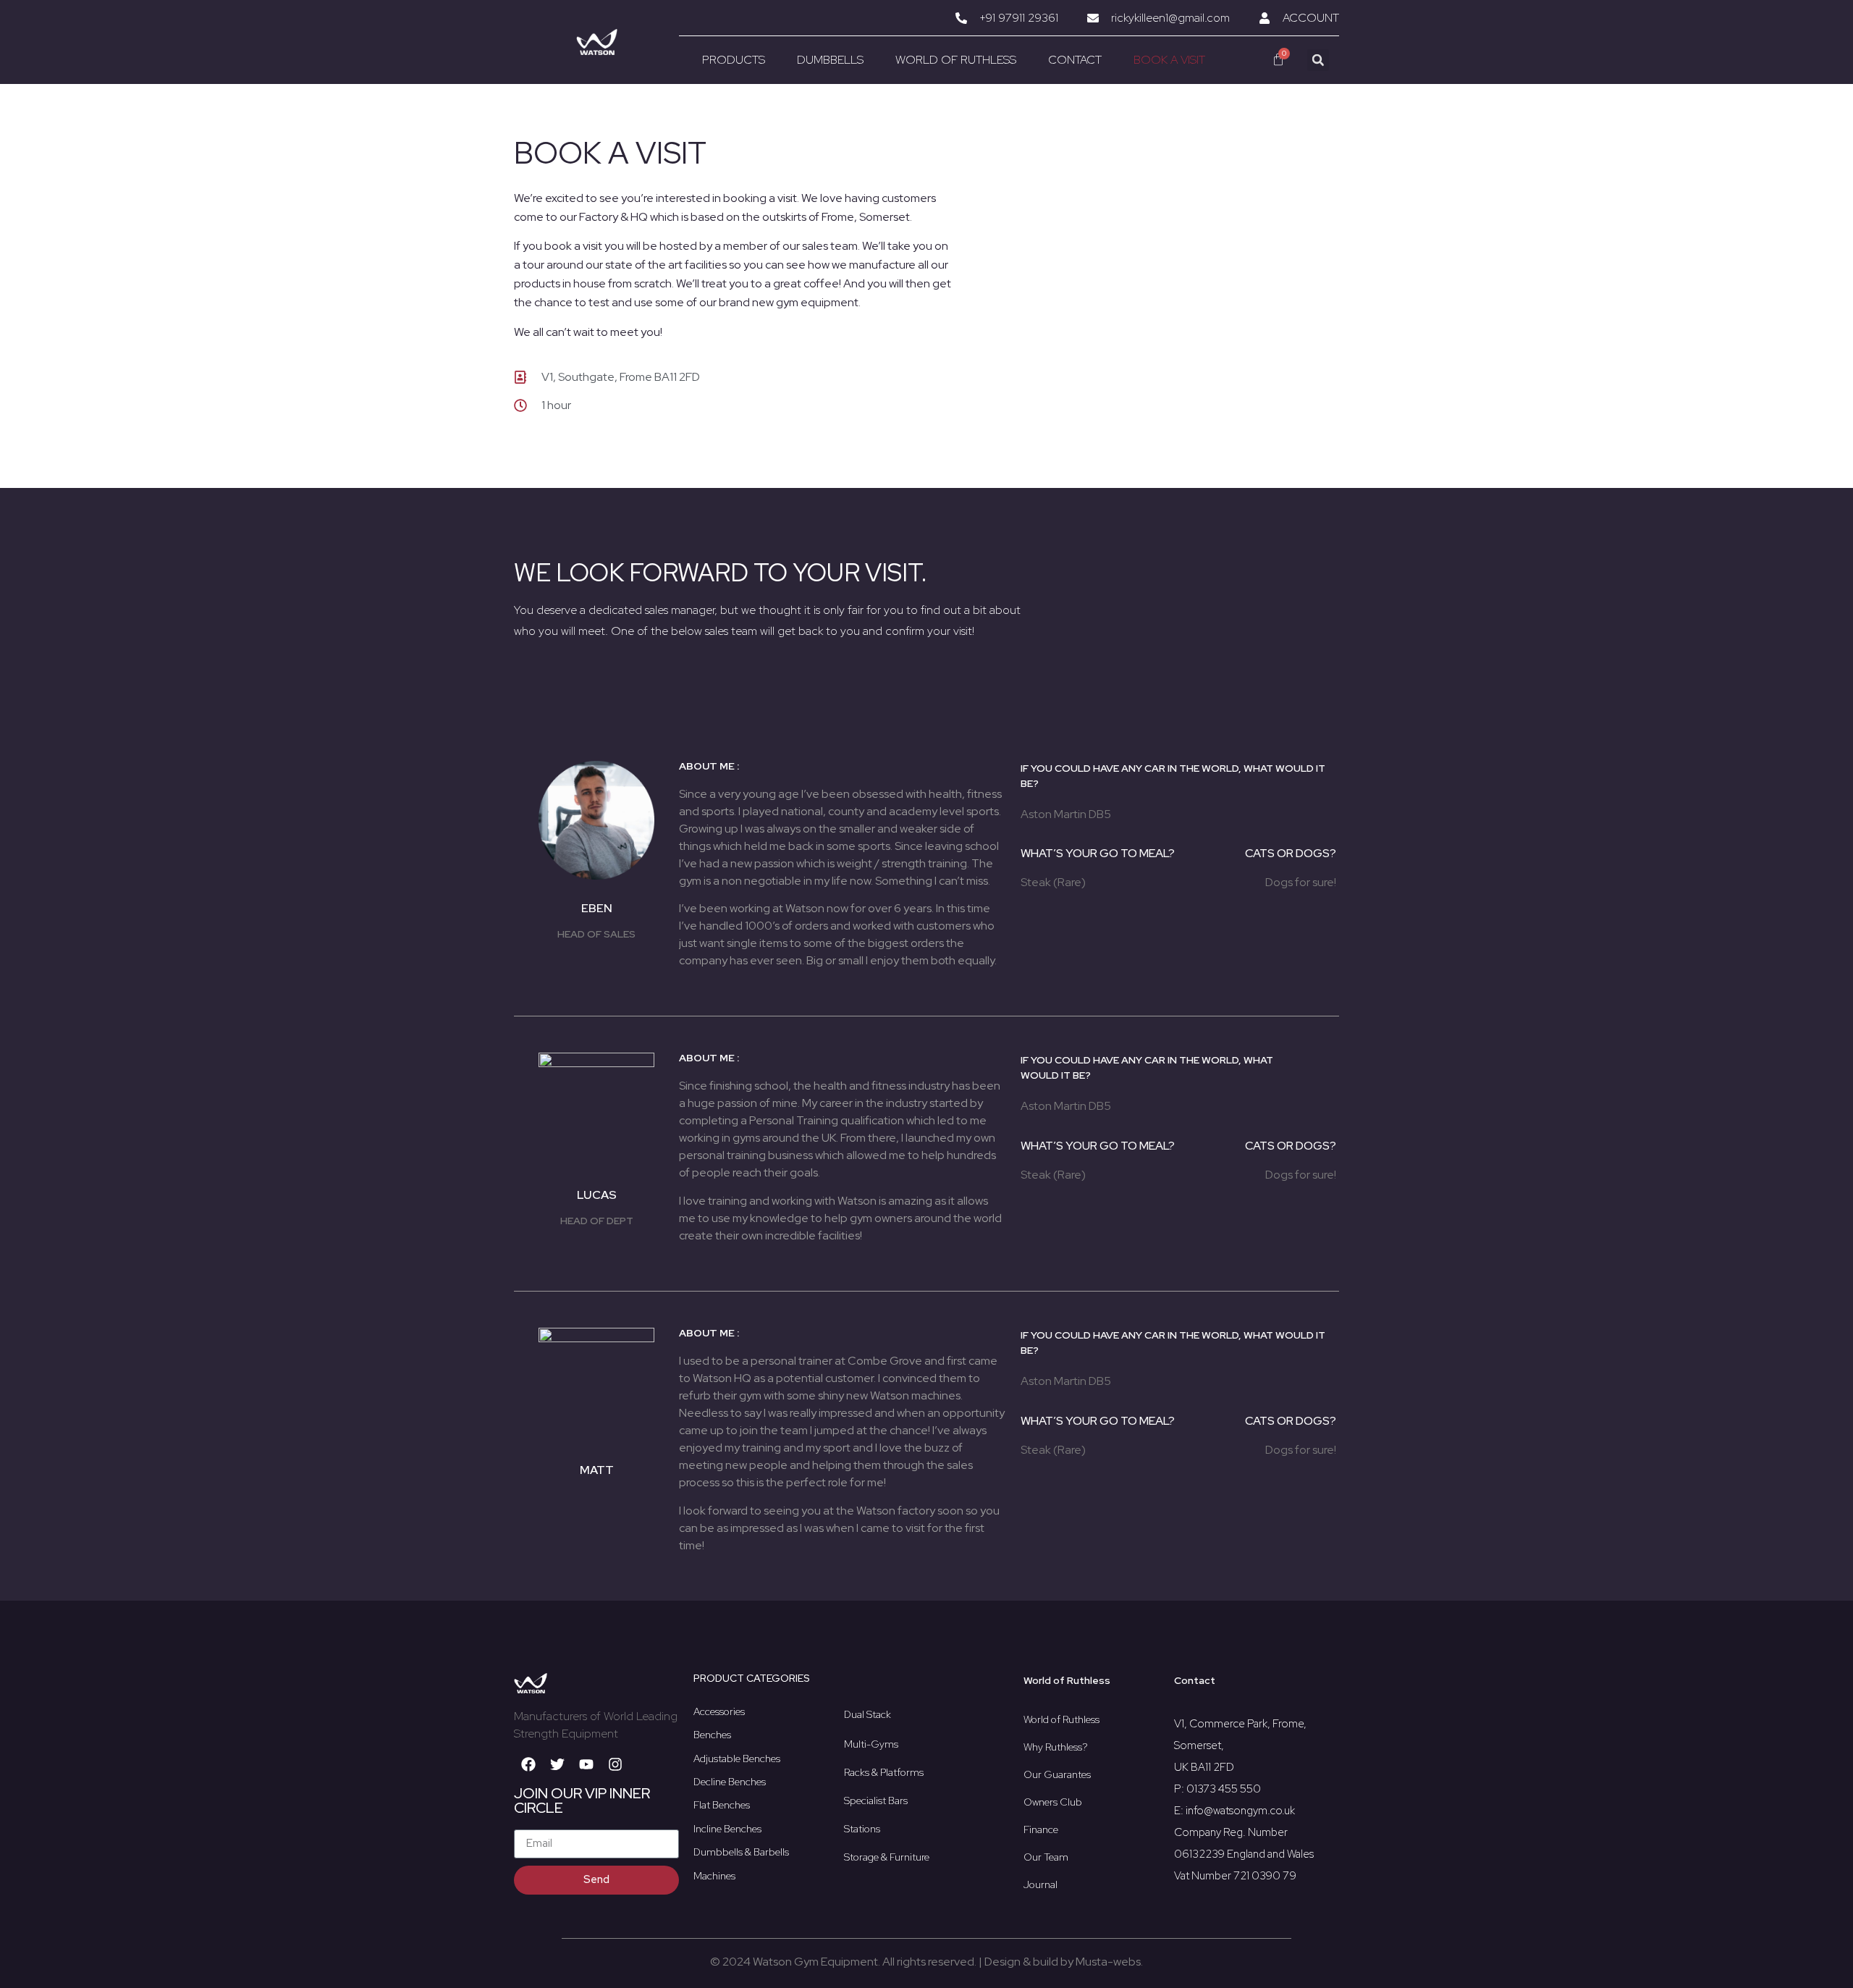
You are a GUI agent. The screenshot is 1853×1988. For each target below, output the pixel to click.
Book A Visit (1169, 60)
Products (734, 60)
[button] (1318, 60)
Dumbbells (830, 60)
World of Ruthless (956, 60)
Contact (1075, 60)
